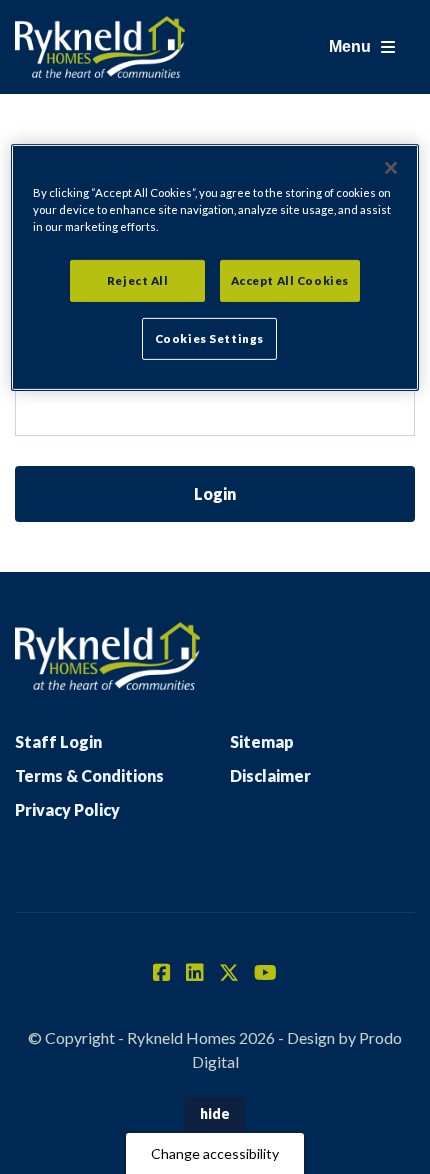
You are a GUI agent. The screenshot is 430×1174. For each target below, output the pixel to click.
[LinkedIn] (195, 974)
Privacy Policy (67, 809)
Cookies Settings (209, 338)
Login (215, 493)
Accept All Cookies (290, 280)
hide (215, 1113)
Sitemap (262, 741)
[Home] (100, 47)
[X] (229, 974)
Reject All (138, 280)
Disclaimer (270, 775)
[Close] (391, 168)
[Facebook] (162, 974)
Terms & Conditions (89, 775)
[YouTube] (265, 974)
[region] (215, 267)
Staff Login (58, 741)
